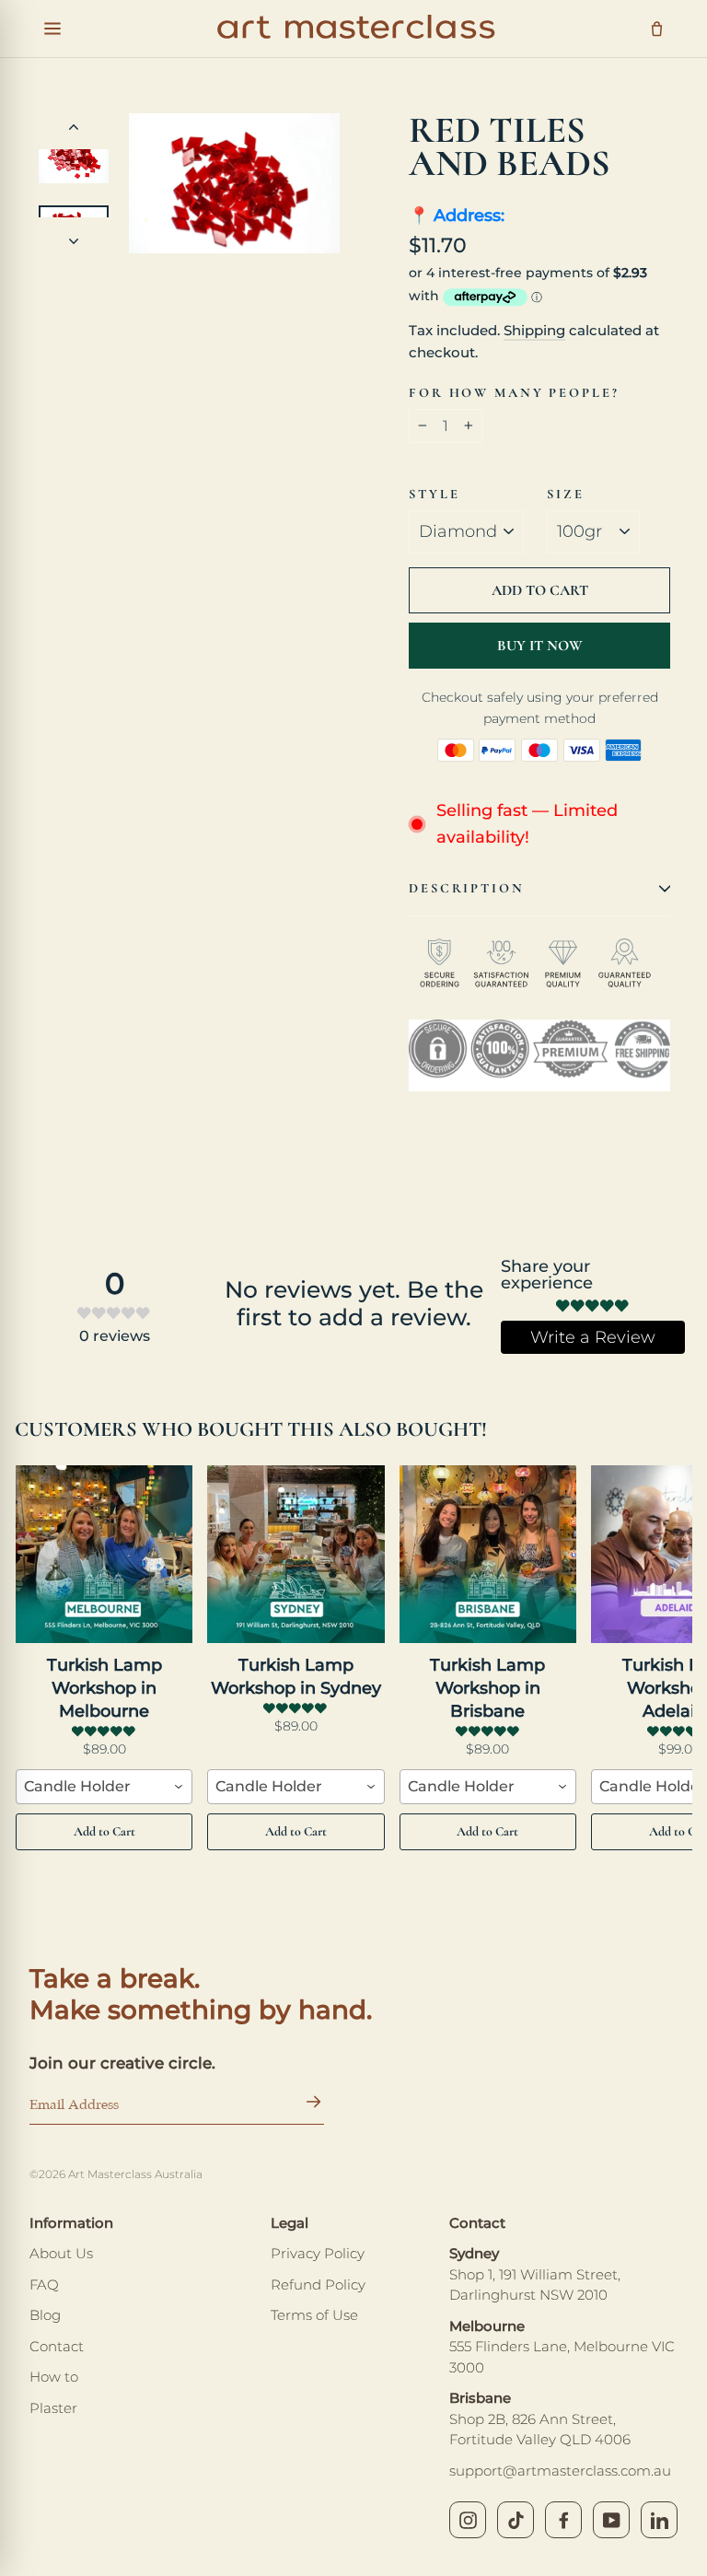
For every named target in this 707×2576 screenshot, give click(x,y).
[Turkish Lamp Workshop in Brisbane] (488, 1555)
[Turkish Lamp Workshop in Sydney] (296, 1555)
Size (566, 495)
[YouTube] (611, 2520)
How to (54, 2377)
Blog (45, 2315)
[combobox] (104, 1787)
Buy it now (540, 646)
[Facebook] (563, 2520)
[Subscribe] (309, 2106)
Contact (57, 2346)
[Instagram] (468, 2520)
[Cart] (657, 29)
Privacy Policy (318, 2253)
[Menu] (52, 29)
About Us (61, 2253)
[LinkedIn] (659, 2520)
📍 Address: (457, 216)
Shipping (534, 330)
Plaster (53, 2408)
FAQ (44, 2285)
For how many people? (514, 394)
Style (434, 495)
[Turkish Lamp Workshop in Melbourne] (104, 1555)
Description (467, 888)
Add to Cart (104, 1831)
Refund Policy (318, 2285)
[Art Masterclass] (356, 29)
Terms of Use (314, 2315)
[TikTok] (516, 2520)
